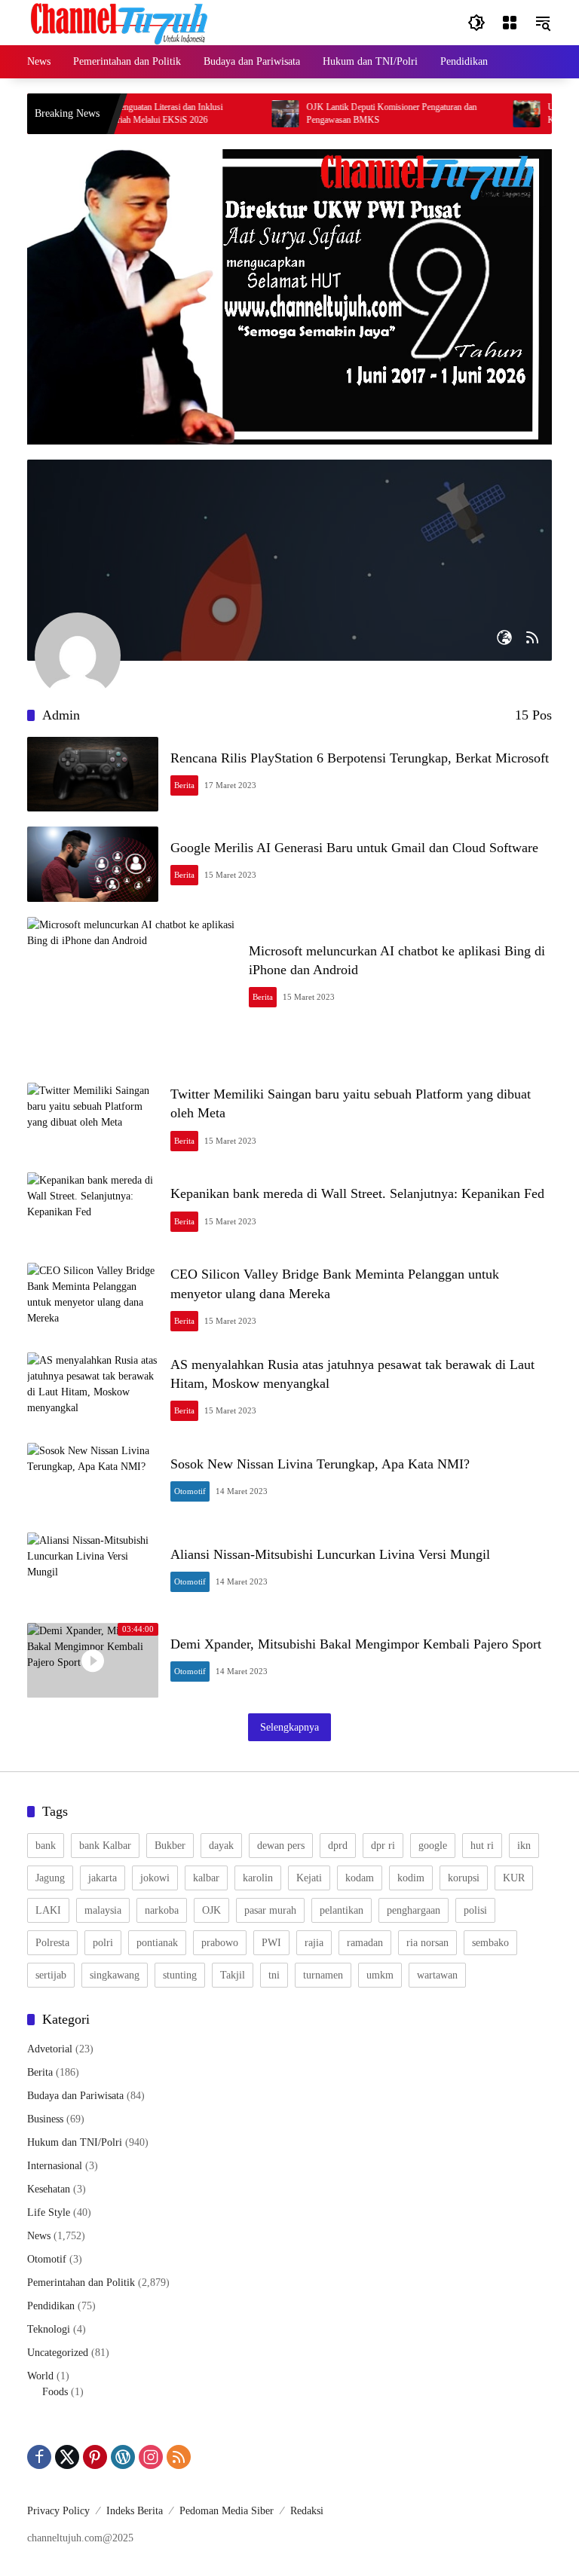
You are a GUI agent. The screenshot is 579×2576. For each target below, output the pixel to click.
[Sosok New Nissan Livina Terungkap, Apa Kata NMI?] (93, 1481)
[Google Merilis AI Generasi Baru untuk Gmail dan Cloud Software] (93, 864)
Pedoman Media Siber (227, 2511)
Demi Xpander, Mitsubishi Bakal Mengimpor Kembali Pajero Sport (356, 1644)
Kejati (309, 1878)
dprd (338, 1846)
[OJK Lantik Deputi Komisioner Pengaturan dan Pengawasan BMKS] (258, 114)
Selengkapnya (289, 1727)
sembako (490, 1943)
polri (103, 1943)
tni (274, 1975)
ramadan (365, 1943)
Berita (184, 785)
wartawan (437, 1975)
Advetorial (50, 2049)
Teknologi (49, 2329)
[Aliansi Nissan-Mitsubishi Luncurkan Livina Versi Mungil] (93, 1570)
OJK (211, 1910)
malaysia (103, 1910)
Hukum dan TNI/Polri (75, 2142)
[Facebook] (39, 2457)
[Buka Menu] (510, 23)
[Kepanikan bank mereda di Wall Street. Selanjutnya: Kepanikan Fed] (93, 1210)
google (433, 1846)
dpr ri (383, 1846)
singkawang (115, 1975)
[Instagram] (151, 2457)
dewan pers (281, 1846)
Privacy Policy (58, 2511)
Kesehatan (49, 2189)
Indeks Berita (135, 2511)
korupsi (464, 1878)
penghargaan (414, 1910)
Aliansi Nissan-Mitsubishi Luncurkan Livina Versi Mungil (330, 1554)
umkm (380, 1975)
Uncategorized (58, 2353)
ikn (524, 1846)
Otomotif (190, 1491)
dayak (221, 1846)
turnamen (323, 1975)
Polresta (52, 1943)
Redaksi (307, 2511)
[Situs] (504, 637)
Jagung (50, 1878)
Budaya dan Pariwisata (75, 2096)
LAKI (48, 1910)
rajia (314, 1943)
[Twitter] (67, 2457)
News (39, 2236)
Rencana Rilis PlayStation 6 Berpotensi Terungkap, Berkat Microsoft (360, 758)
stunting (180, 1975)
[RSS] (179, 2457)
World (40, 2376)
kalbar (206, 1878)
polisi (475, 1910)
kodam (360, 1878)
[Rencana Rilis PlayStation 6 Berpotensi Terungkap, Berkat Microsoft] (93, 774)
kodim (411, 1878)
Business (45, 2119)
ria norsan (427, 1943)
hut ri (482, 1846)
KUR (514, 1878)
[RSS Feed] (532, 637)
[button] (476, 23)
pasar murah (270, 1910)
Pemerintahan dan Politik (81, 2283)
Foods (55, 2392)
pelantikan (342, 1910)
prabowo (220, 1943)
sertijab (51, 1975)
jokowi (155, 1878)
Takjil (233, 1975)
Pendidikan (51, 2306)
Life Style (49, 2212)
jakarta (103, 1878)
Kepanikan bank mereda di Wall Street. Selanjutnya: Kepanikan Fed (357, 1193)
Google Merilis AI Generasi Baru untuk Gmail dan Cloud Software (354, 848)
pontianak (157, 1943)
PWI (271, 1943)
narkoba (162, 1910)
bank (46, 1846)
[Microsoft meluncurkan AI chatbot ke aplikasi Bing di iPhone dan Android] (132, 977)
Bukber (170, 1846)
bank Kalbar (105, 1846)
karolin (258, 1878)
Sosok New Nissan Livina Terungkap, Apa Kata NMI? (320, 1464)
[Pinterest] (95, 2457)
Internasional (55, 2166)
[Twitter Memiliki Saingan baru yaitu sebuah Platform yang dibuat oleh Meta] (93, 1120)
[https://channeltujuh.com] (121, 21)
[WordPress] (123, 2457)
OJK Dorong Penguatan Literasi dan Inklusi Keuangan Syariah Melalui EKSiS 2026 (116, 113)
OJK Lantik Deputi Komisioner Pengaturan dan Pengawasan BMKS (364, 113)
